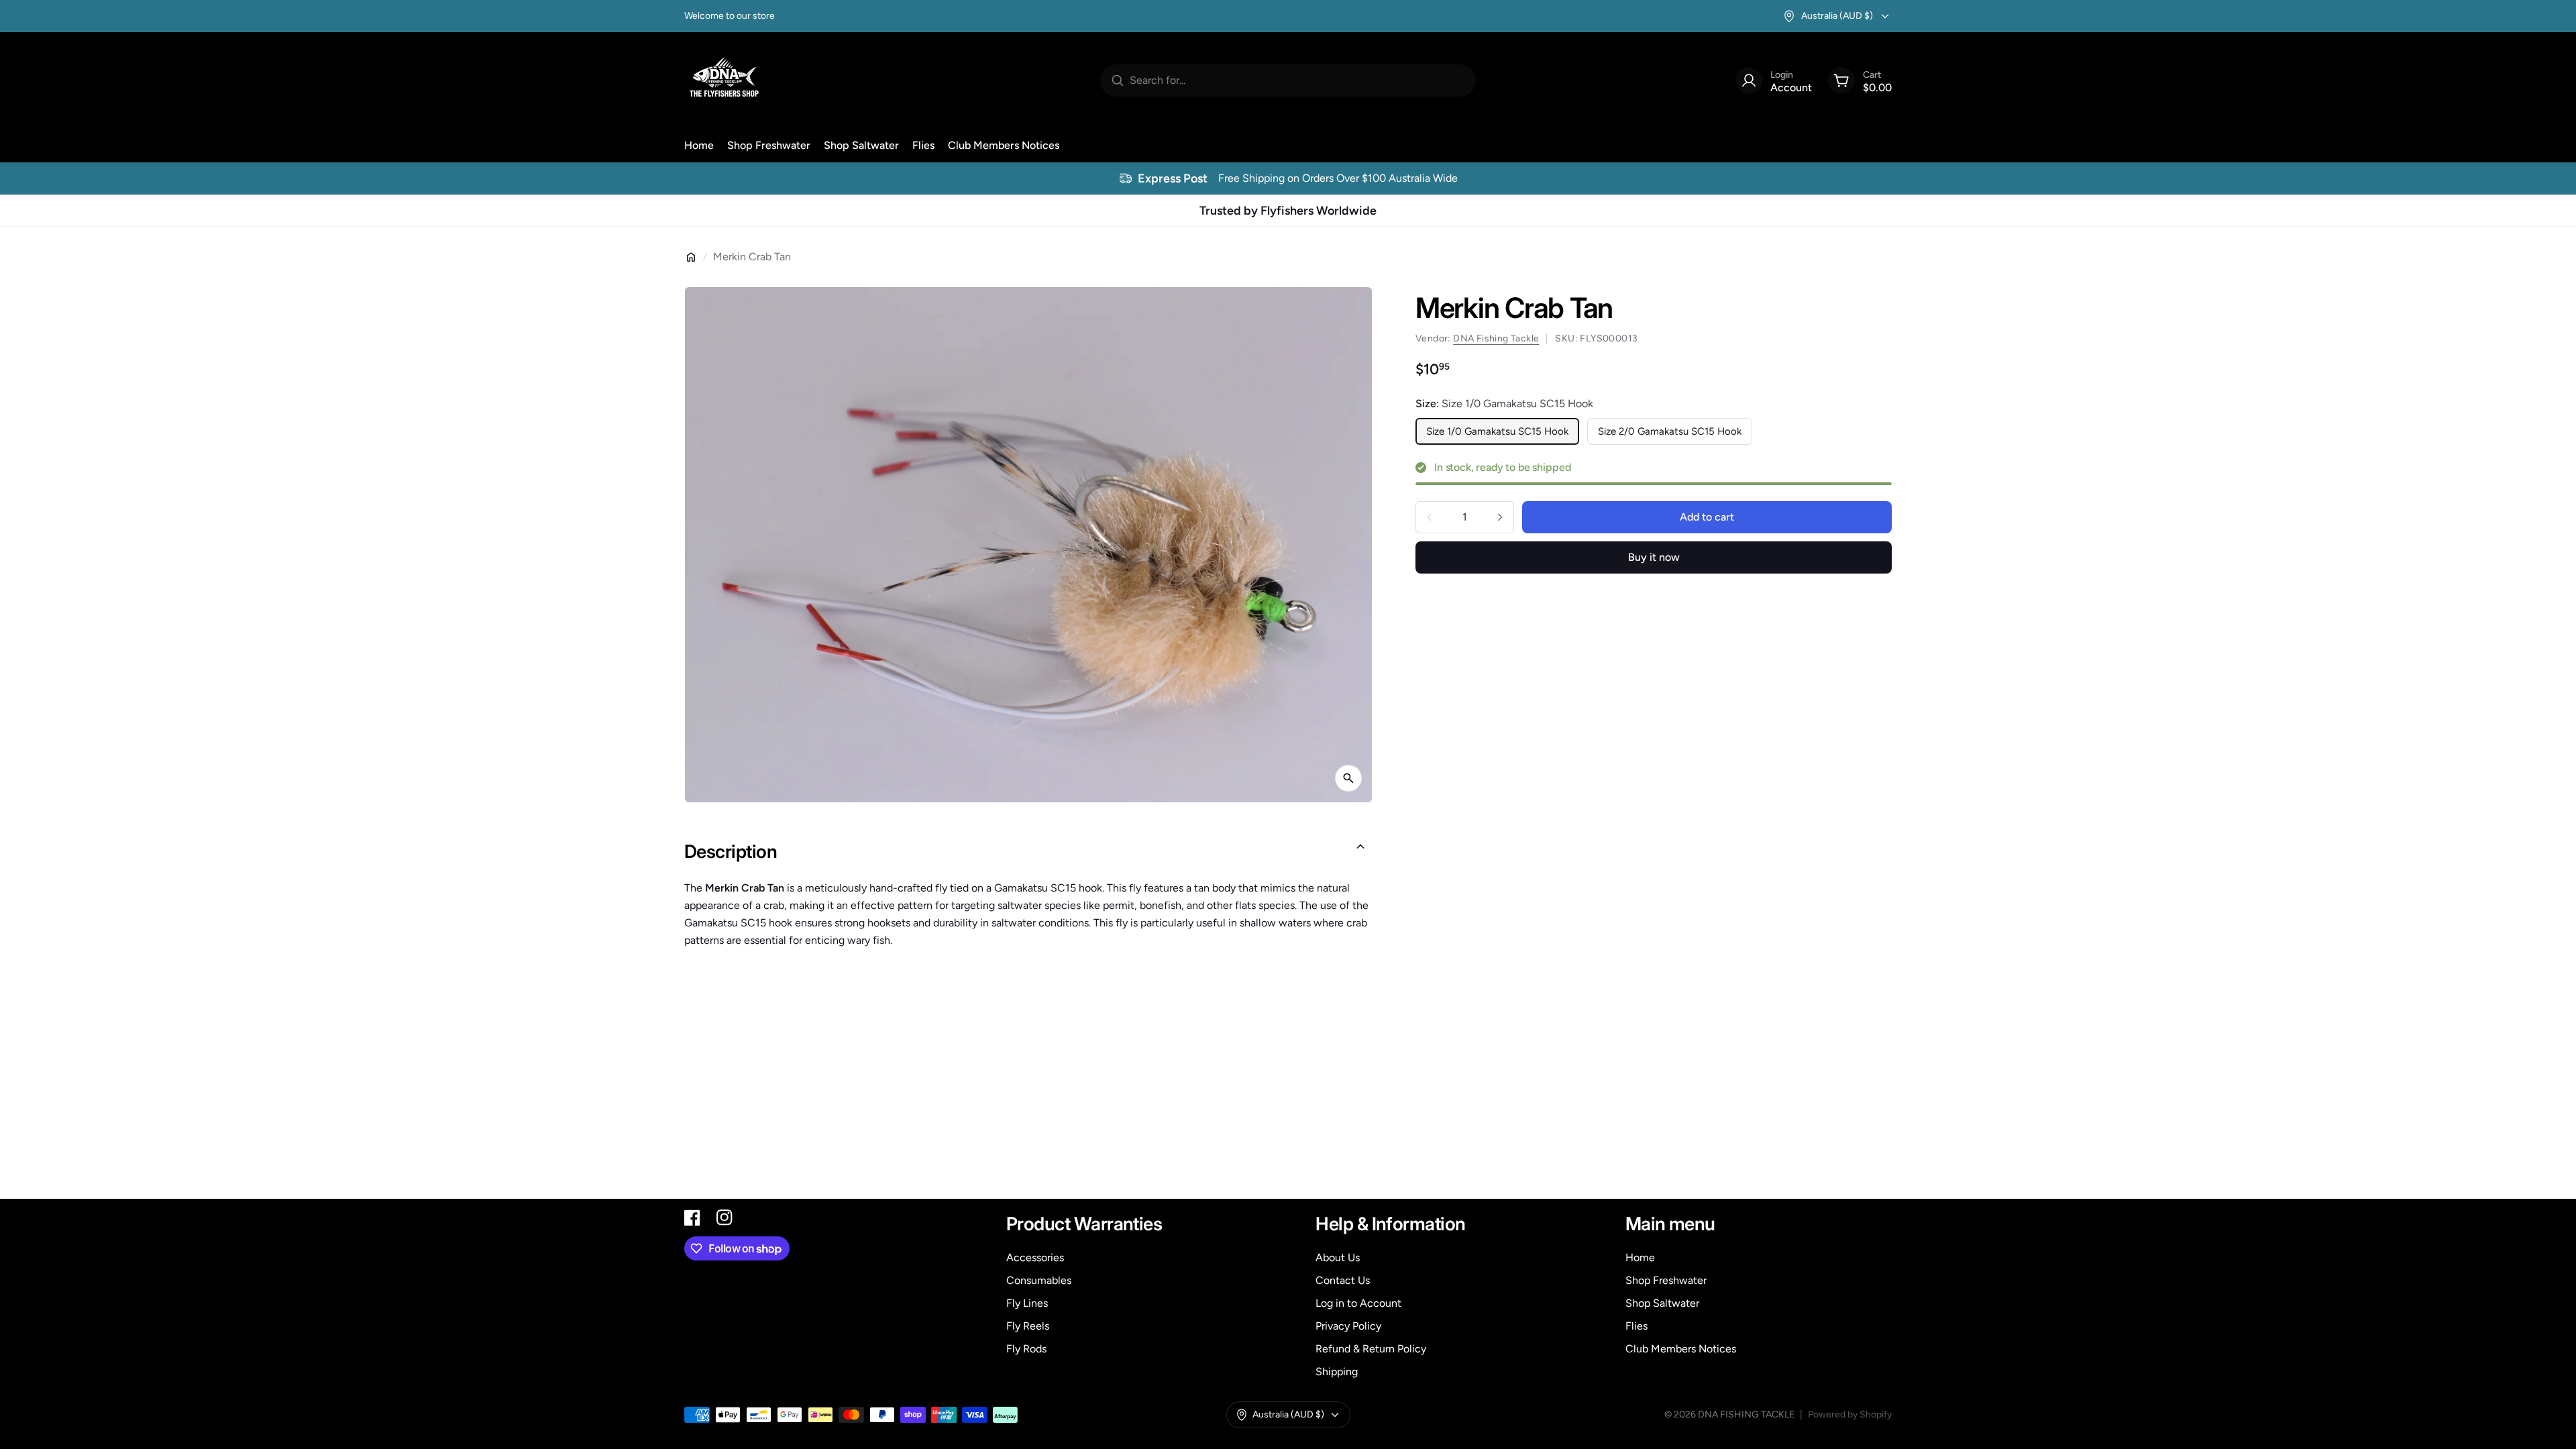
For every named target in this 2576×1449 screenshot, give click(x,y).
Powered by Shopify (1850, 1414)
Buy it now (1654, 557)
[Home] (691, 257)
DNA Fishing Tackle (1496, 338)
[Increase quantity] (1500, 517)
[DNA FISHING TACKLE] (724, 80)
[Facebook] (692, 1218)
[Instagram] (724, 1218)
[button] (1028, 852)
